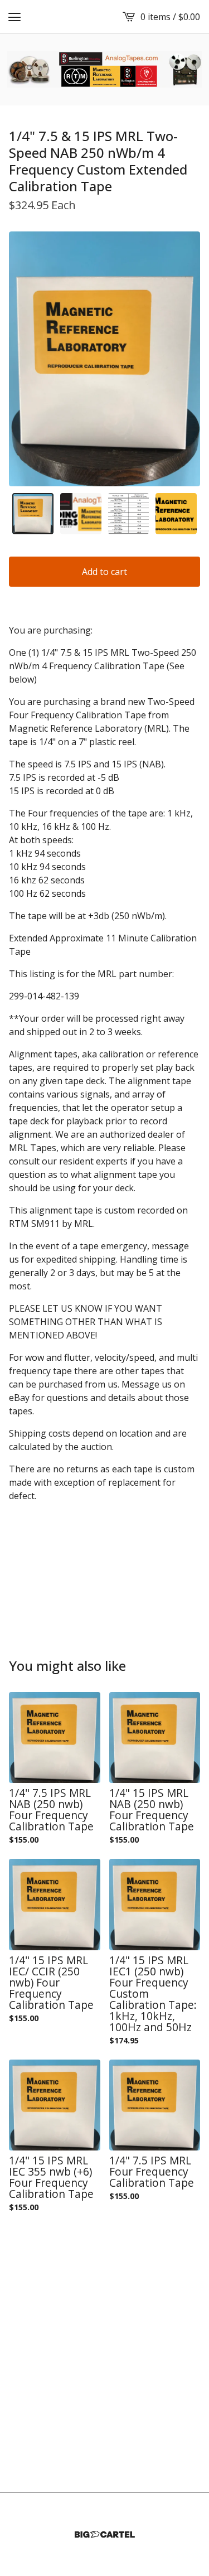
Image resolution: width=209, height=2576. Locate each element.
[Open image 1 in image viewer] (104, 359)
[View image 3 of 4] (129, 514)
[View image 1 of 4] (33, 514)
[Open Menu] (14, 17)
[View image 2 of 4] (81, 514)
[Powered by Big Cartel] (105, 2534)
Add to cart (104, 572)
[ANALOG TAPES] (105, 69)
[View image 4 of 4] (176, 514)
